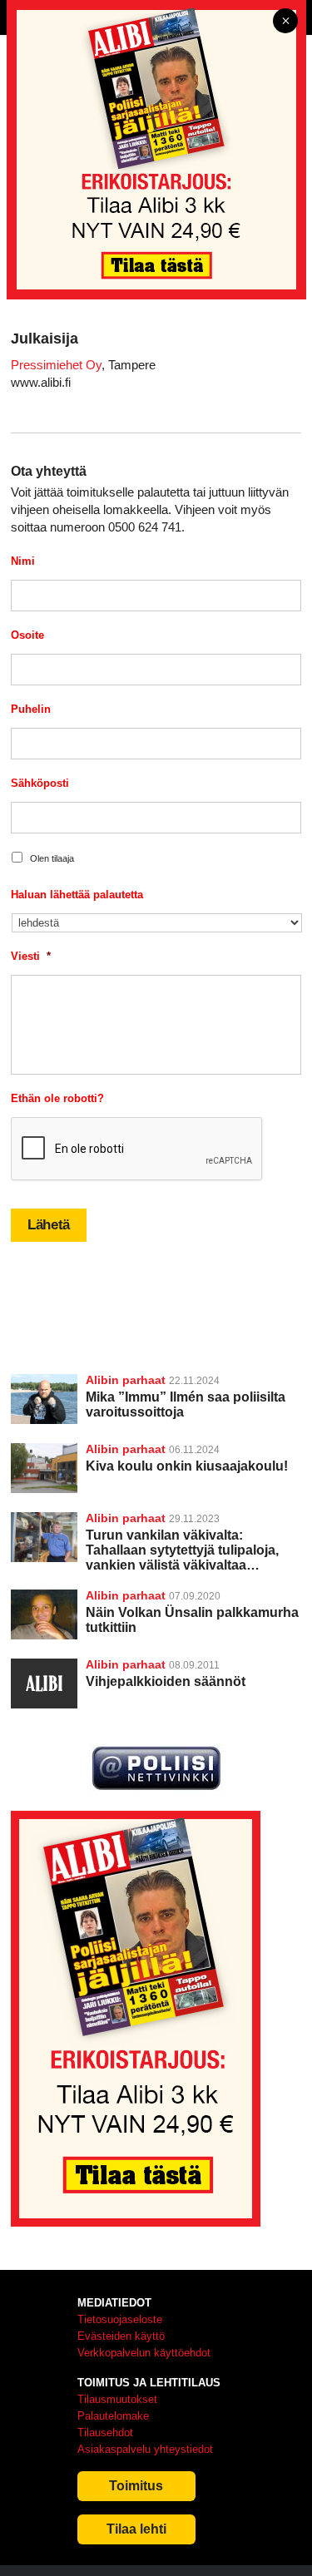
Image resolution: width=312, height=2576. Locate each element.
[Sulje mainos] (285, 22)
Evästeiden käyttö (121, 2336)
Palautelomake (113, 2416)
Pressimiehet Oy (56, 365)
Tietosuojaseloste (120, 2319)
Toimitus (136, 2486)
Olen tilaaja (52, 858)
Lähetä (49, 1225)
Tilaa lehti (136, 2529)
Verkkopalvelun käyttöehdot (144, 2353)
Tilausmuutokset (117, 2399)
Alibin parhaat (126, 1380)
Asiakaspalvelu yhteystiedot (145, 2449)
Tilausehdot (105, 2433)
